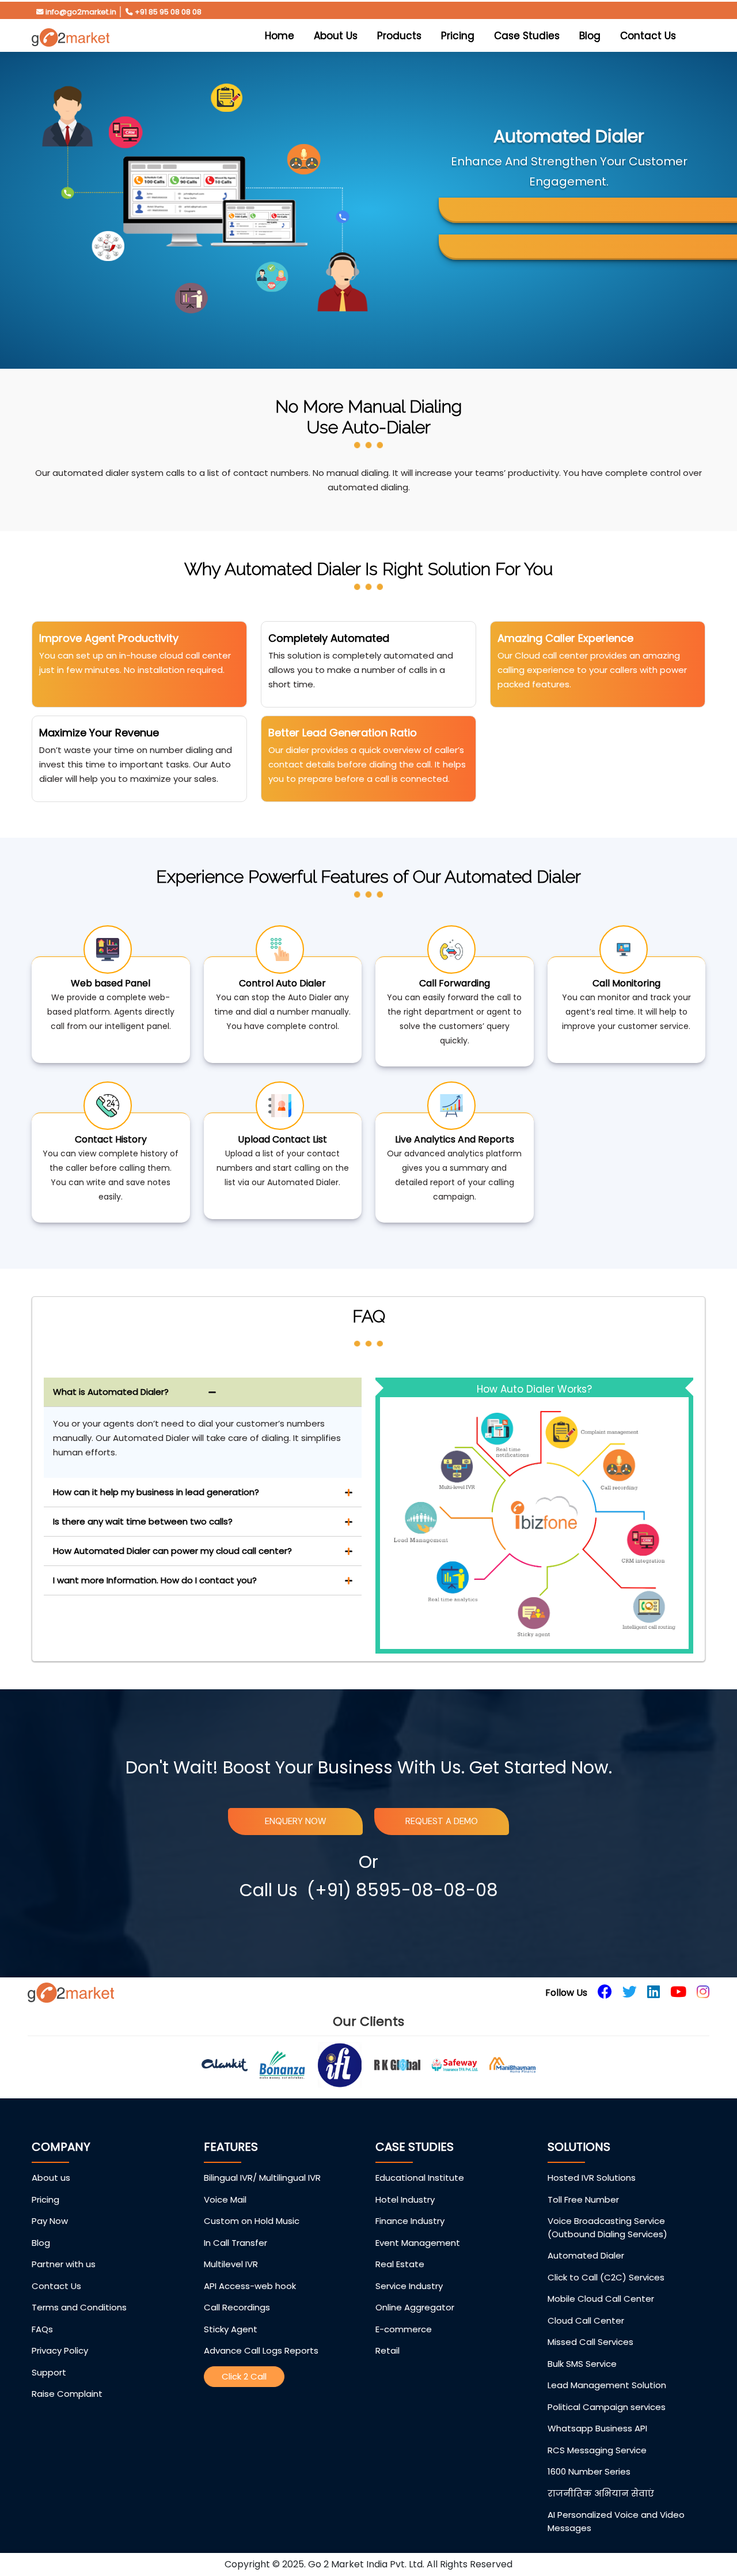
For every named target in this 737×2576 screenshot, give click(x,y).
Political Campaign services (607, 2407)
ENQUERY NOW (296, 1821)
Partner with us (64, 2264)
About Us (336, 36)
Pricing (458, 36)
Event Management (418, 2243)
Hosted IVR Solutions (592, 2178)
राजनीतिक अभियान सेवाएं (601, 2493)
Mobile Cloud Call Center (601, 2299)
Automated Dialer (586, 2255)
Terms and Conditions (79, 2307)
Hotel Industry (405, 2199)
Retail (388, 2350)
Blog (590, 36)
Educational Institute (420, 2178)
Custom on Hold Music (252, 2221)
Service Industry (409, 2286)
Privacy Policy (60, 2350)
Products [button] (399, 36)
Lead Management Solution (607, 2385)
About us (51, 2178)
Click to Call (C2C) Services (606, 2277)
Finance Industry (410, 2221)
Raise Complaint (67, 2394)
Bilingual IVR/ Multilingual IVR (262, 2178)
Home (282, 35)
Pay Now (50, 2221)
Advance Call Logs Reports (261, 2350)
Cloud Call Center (586, 2320)
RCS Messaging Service (597, 2450)
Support (49, 2372)
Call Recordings (237, 2307)
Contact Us (648, 36)
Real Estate (400, 2264)
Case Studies (527, 36)
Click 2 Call (244, 2376)
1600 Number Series (589, 2471)
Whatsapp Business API (597, 2428)
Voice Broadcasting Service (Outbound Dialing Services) (607, 2227)
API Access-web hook (250, 2286)
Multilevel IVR (231, 2264)
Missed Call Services (590, 2342)
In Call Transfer (235, 2243)
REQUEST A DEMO (442, 1821)
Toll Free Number (583, 2199)
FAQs (42, 2329)
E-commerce (404, 2329)
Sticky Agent (231, 2329)
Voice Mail (225, 2199)
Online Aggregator (415, 2307)
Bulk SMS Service (582, 2364)
